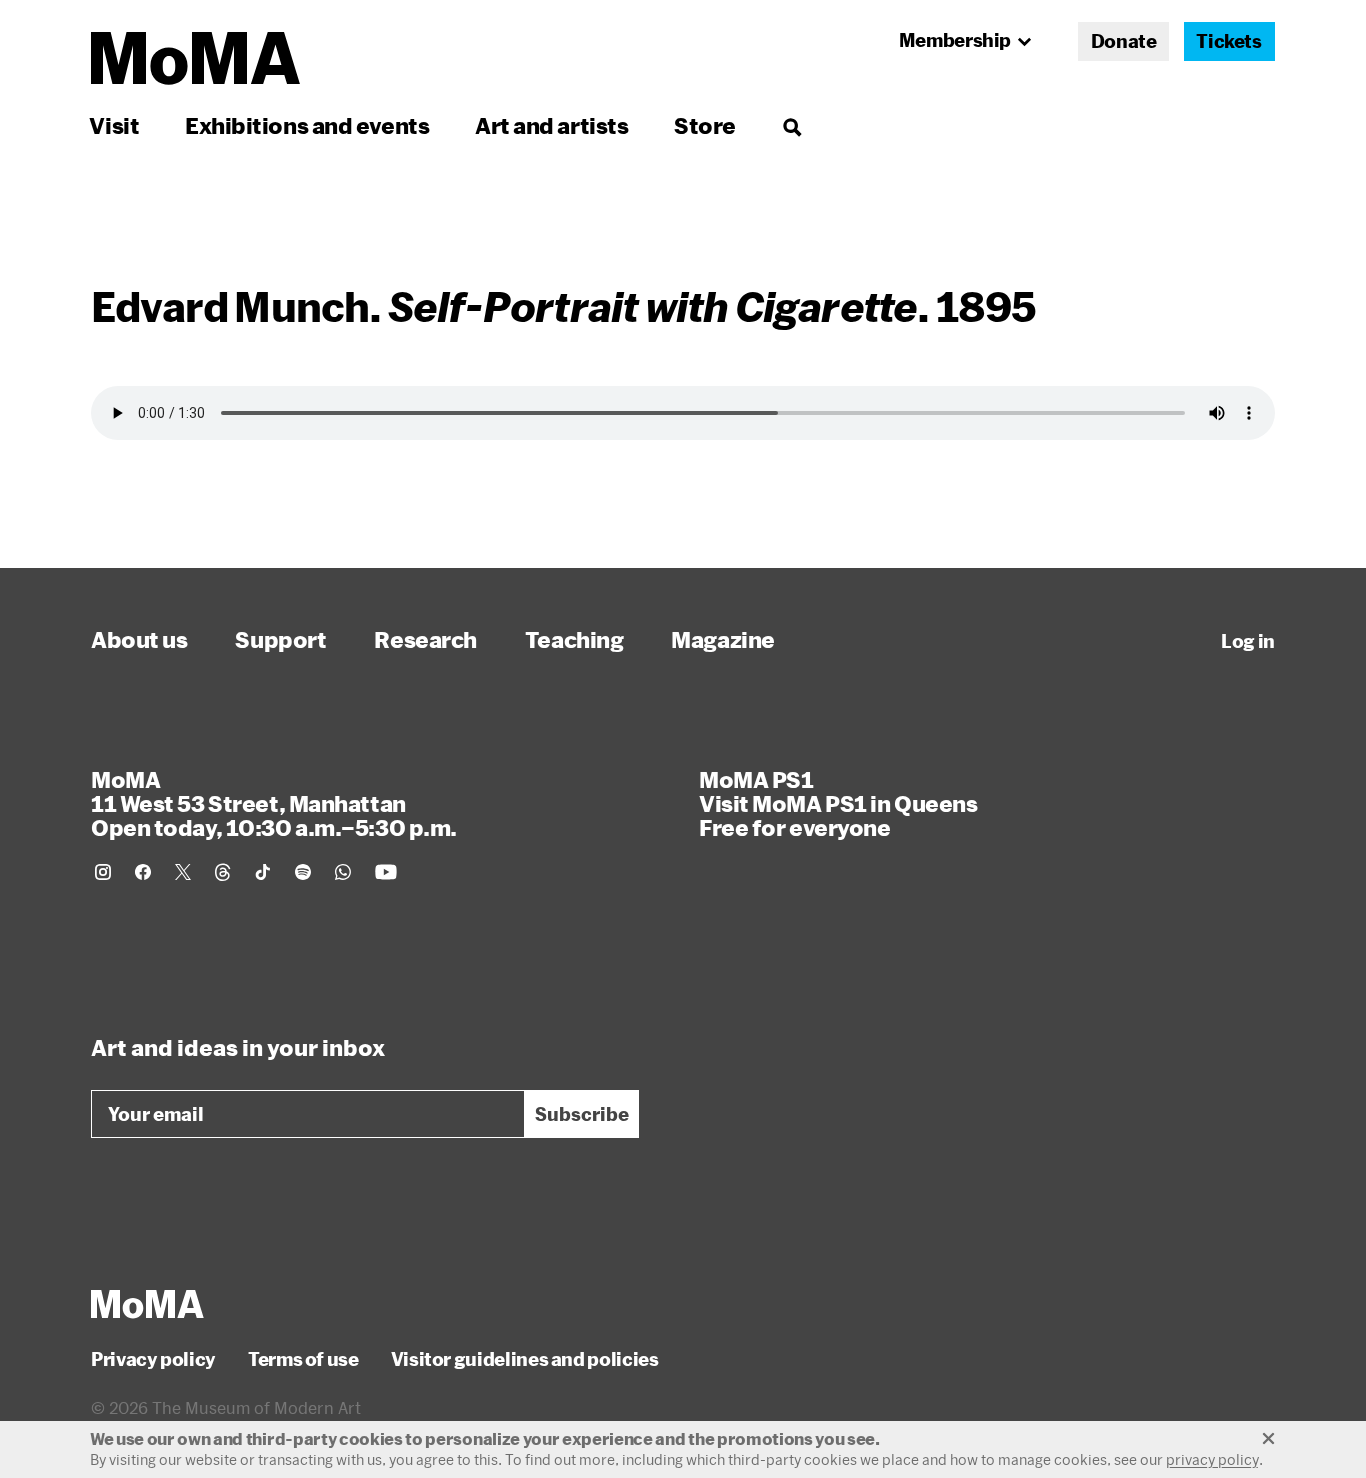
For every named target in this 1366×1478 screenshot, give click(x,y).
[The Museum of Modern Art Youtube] (386, 872)
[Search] (791, 125)
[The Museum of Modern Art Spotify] (303, 872)
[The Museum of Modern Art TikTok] (263, 872)
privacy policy (1212, 1459)
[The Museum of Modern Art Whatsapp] (343, 872)
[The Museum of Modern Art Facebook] (143, 872)
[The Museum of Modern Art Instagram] (103, 872)
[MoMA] (147, 1304)
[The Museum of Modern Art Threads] (223, 872)
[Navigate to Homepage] (195, 58)
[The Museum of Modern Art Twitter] (183, 872)
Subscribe (582, 1114)
